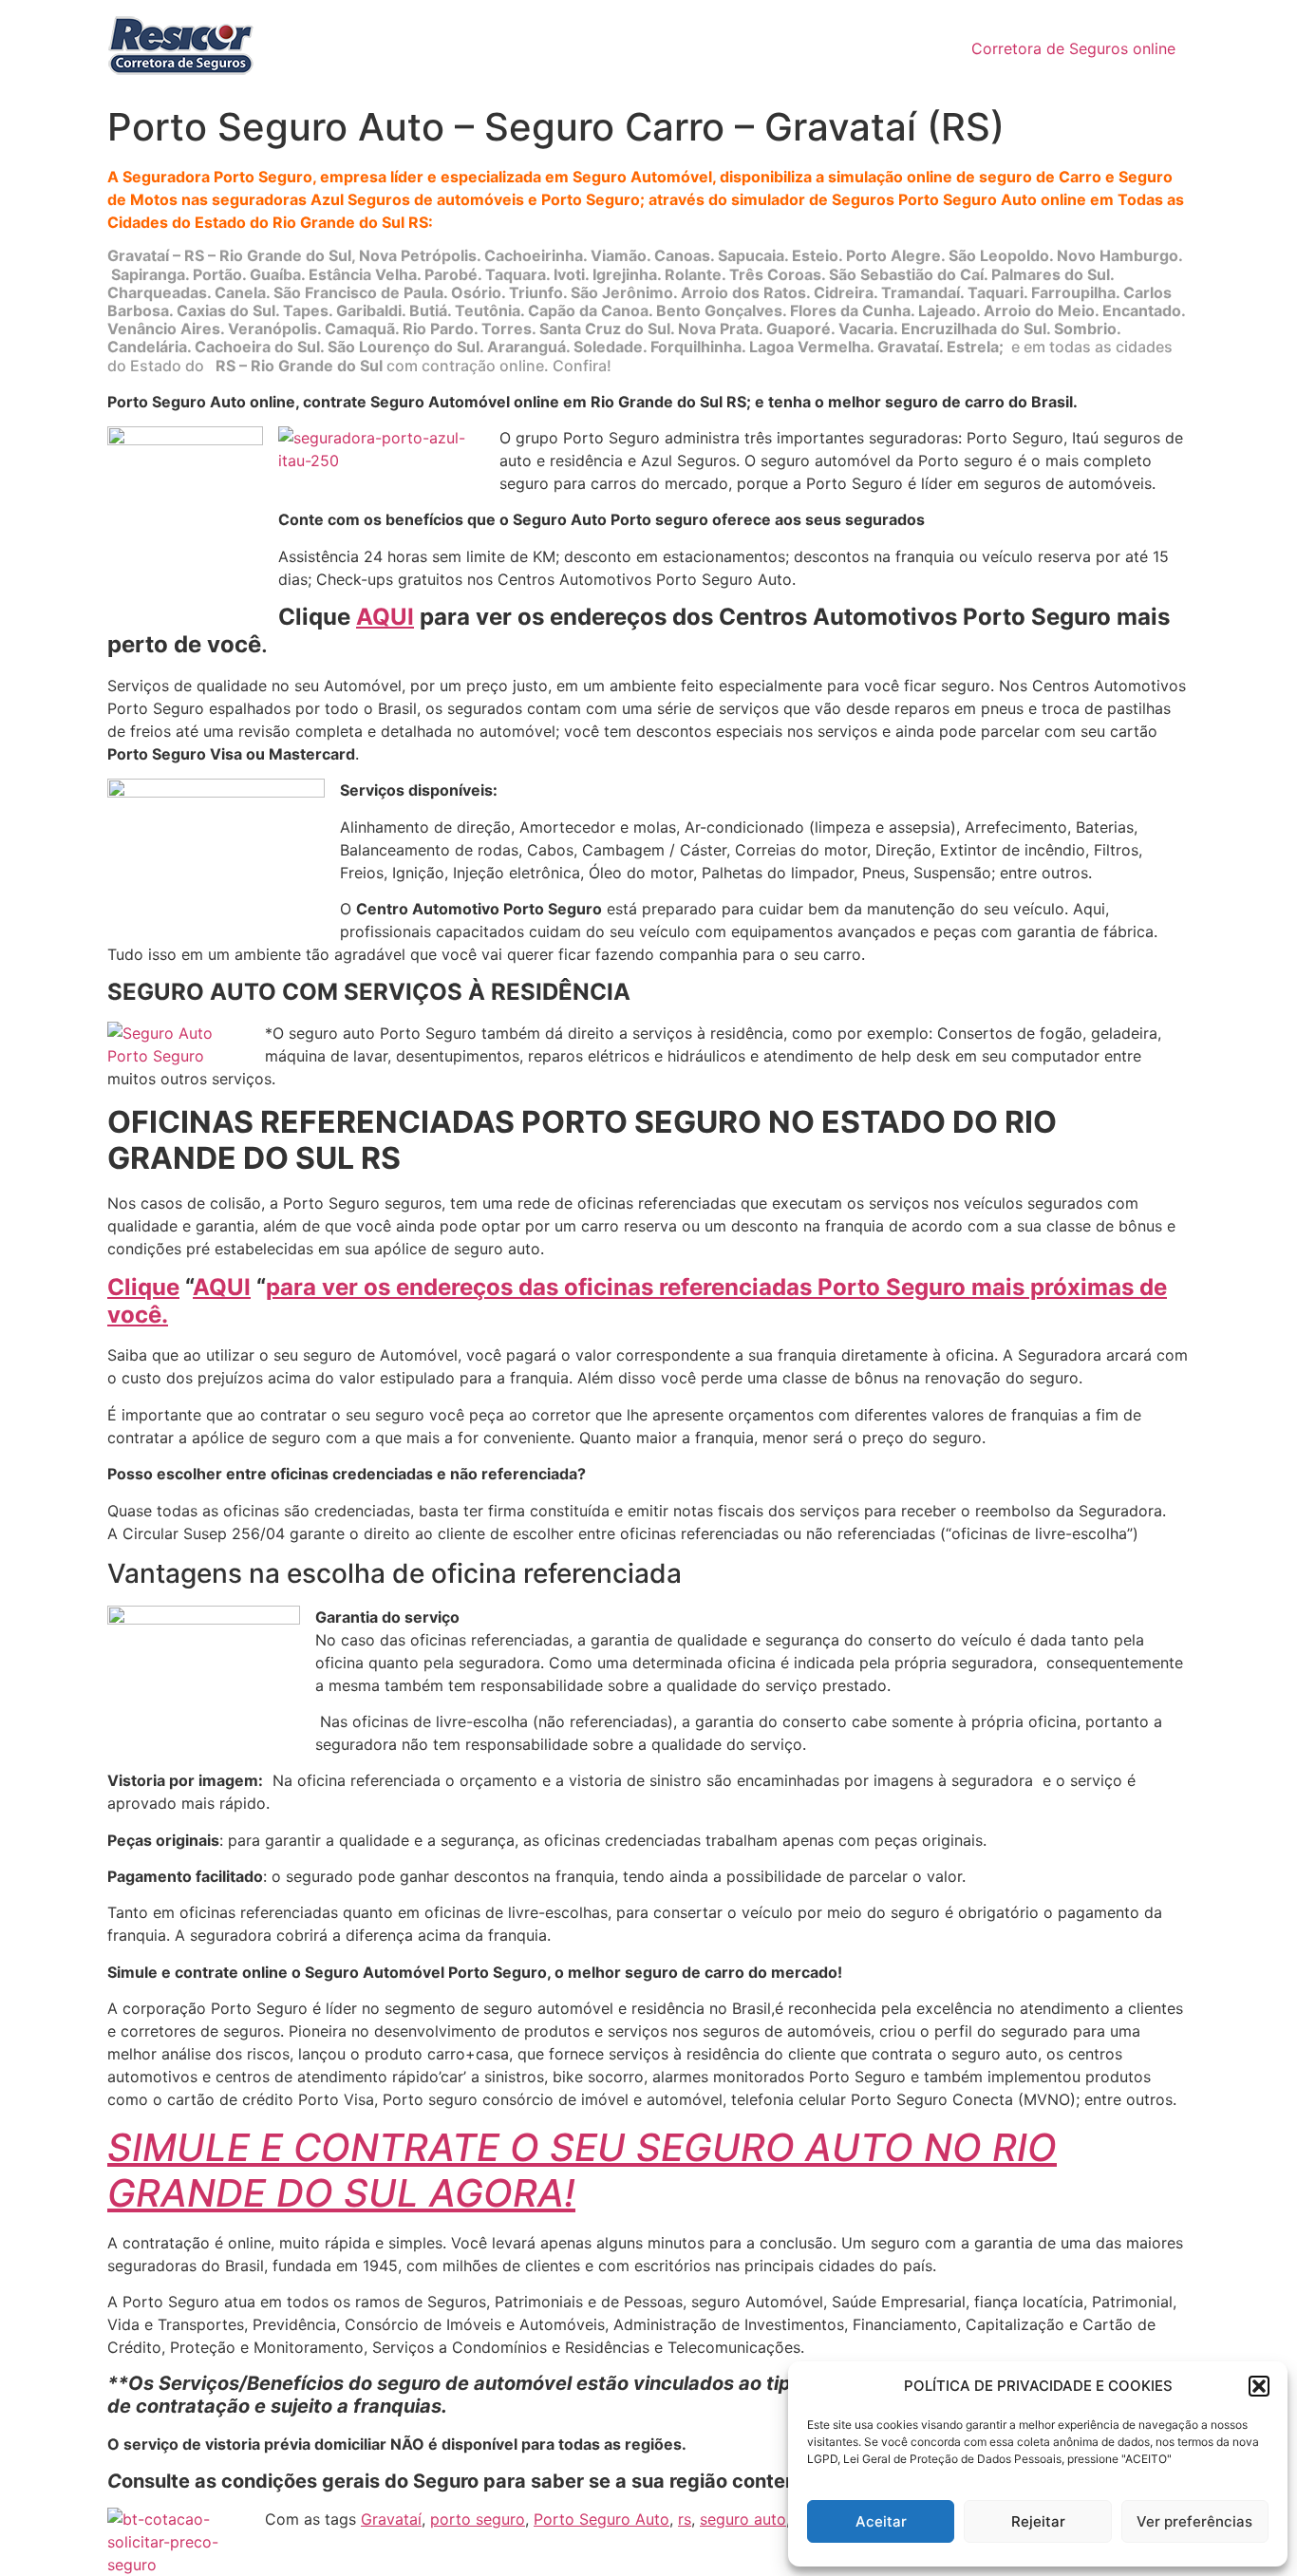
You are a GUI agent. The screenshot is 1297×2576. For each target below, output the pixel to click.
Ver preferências (1194, 2521)
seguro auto (743, 2519)
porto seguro (478, 2519)
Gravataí (391, 2519)
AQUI (385, 617)
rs (685, 2519)
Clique (143, 1287)
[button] (1259, 2386)
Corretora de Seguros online (1073, 48)
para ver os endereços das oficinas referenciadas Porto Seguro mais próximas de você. (637, 1301)
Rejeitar (1038, 2521)
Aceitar (881, 2521)
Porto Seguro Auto (602, 2519)
